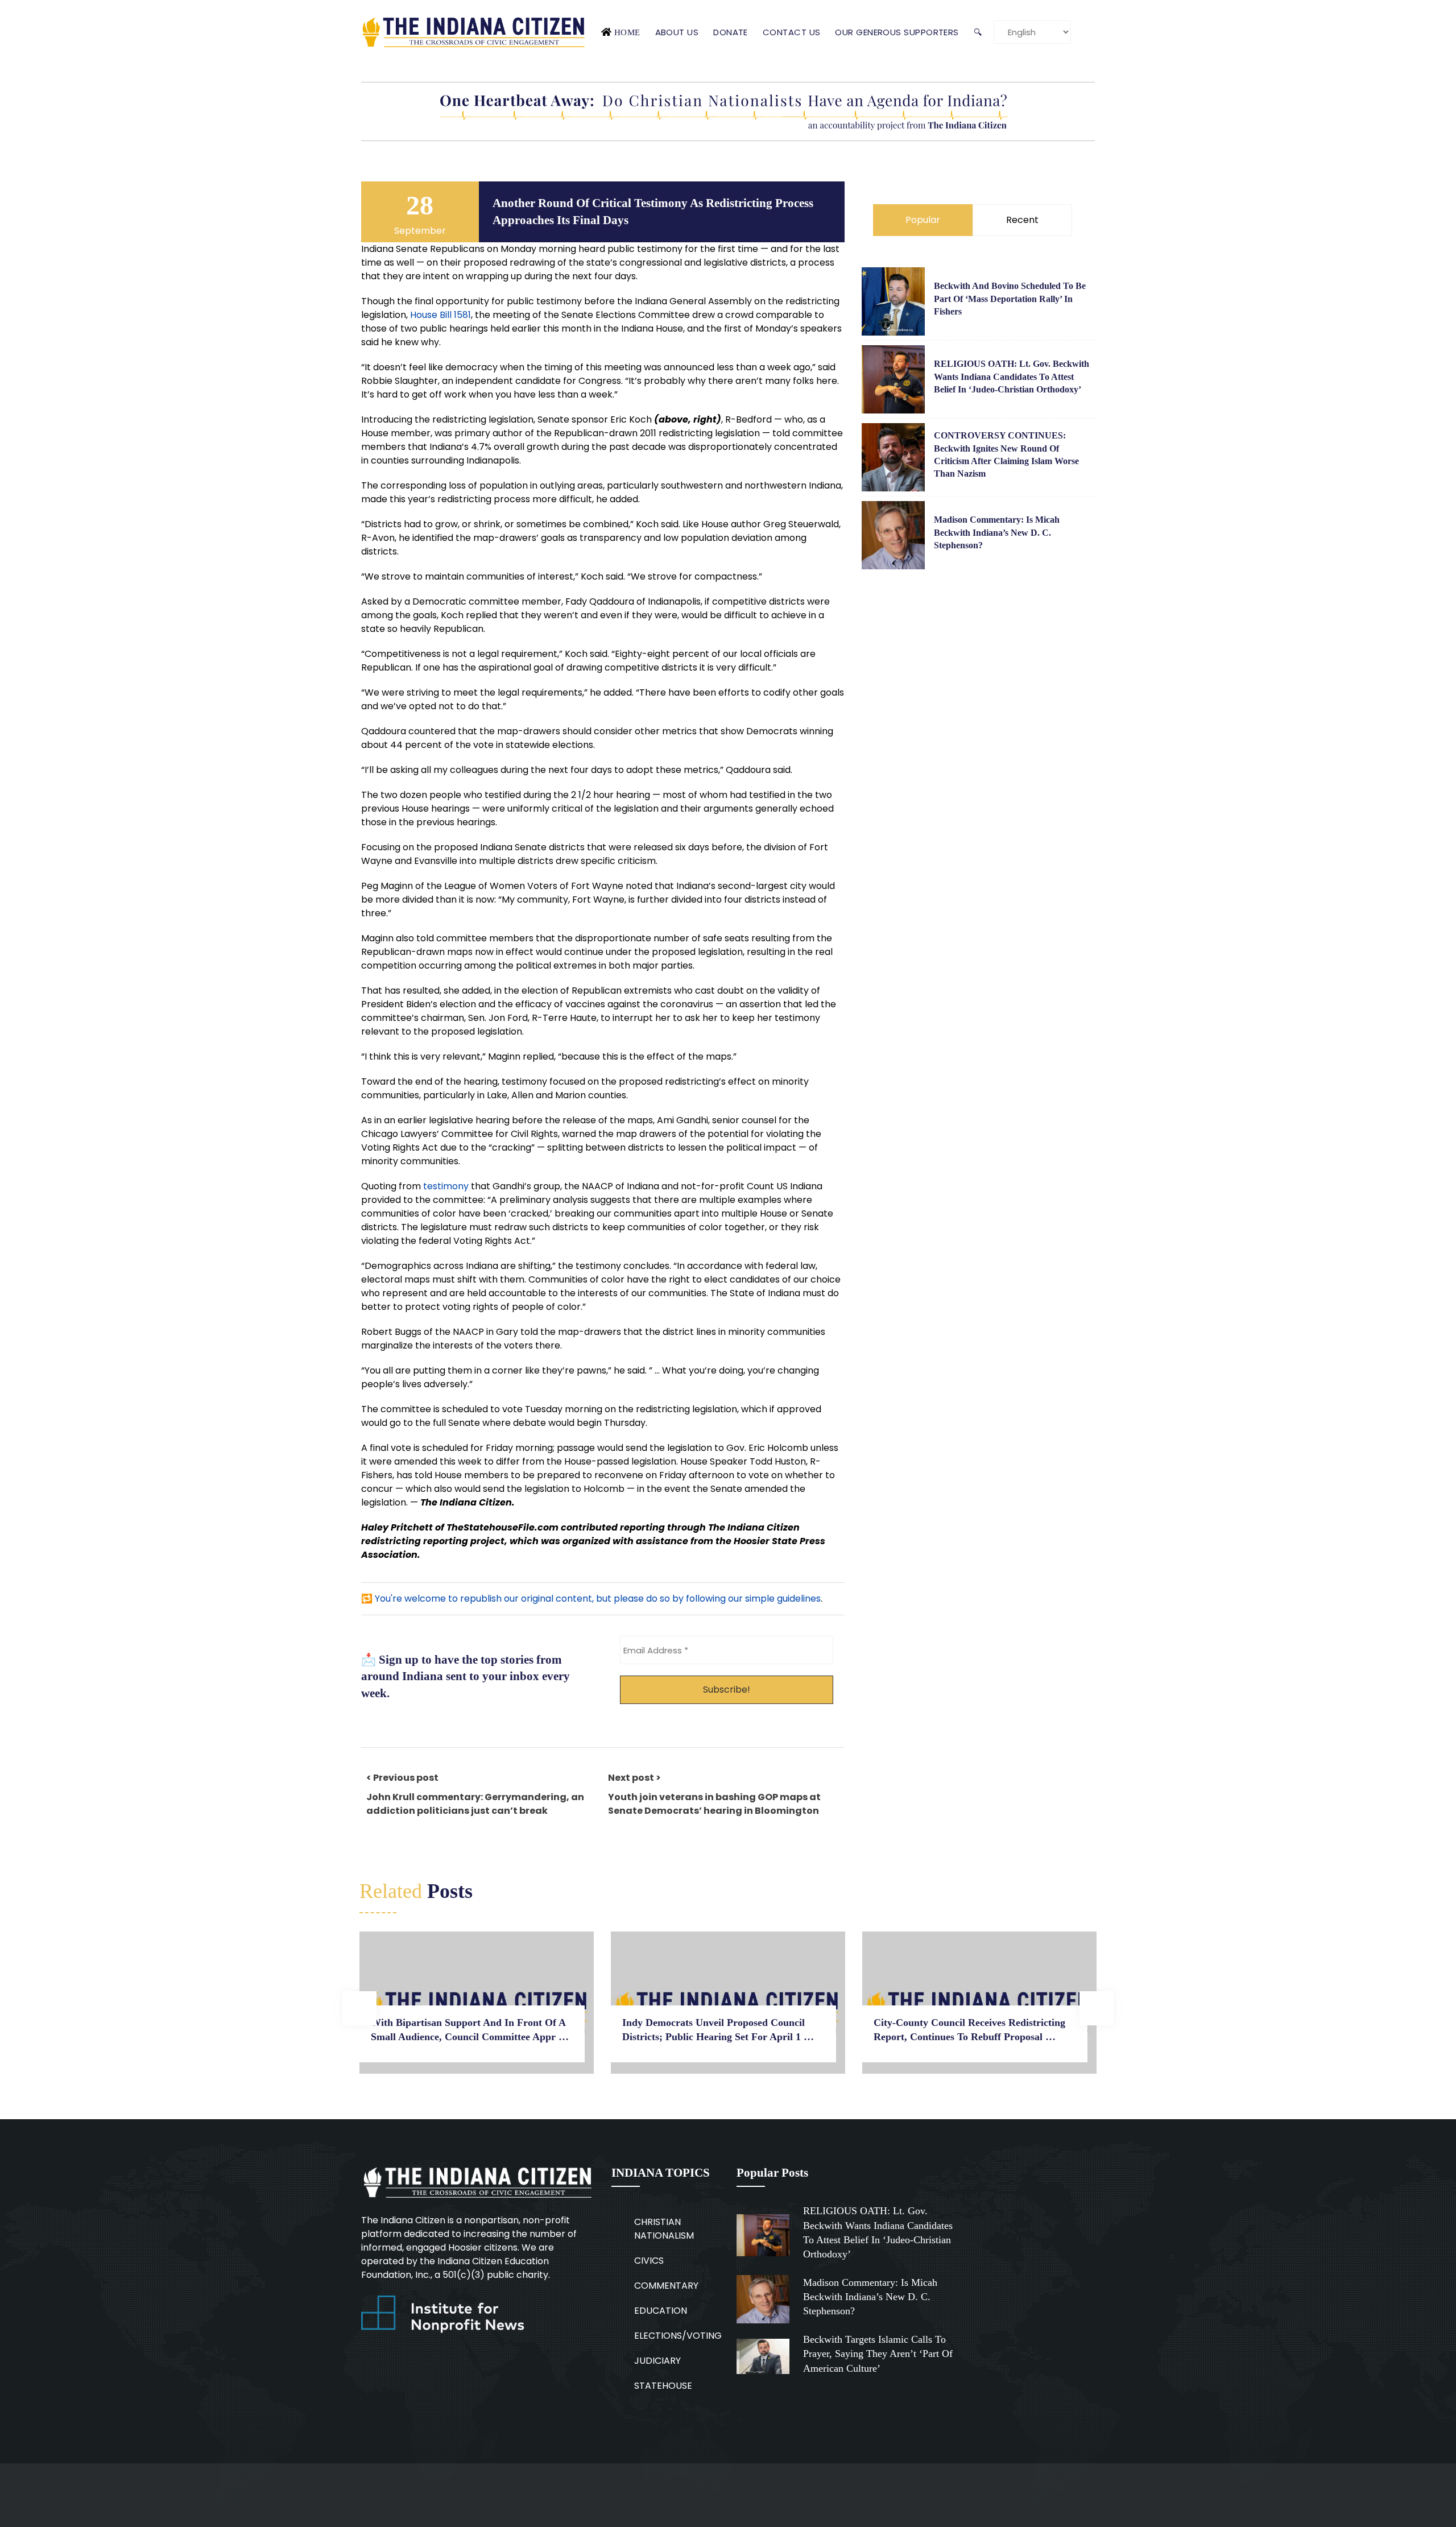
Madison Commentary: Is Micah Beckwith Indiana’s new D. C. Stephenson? (997, 532)
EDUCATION (661, 2311)
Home (627, 32)
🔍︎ (978, 32)
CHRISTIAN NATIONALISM (664, 2229)
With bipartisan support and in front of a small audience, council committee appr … (470, 2030)
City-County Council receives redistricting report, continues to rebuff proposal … (969, 2030)
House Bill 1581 (440, 315)
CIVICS (649, 2261)
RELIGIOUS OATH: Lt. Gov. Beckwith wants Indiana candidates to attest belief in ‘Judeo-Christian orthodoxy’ (1012, 377)
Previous (359, 2008)
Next (1097, 2008)
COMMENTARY (666, 2286)
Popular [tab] (923, 220)
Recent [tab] (1022, 220)
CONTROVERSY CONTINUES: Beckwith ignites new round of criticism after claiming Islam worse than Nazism (1006, 454)
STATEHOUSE (663, 2386)
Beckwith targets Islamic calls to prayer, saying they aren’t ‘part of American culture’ (878, 2354)
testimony (446, 1186)
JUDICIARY (657, 2361)
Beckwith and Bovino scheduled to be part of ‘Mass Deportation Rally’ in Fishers (1010, 299)
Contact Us (792, 32)
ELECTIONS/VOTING (678, 2336)
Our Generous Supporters (897, 32)
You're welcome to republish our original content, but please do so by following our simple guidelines (598, 1598)
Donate (731, 32)
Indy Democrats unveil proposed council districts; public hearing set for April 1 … (718, 2030)
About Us (677, 32)
